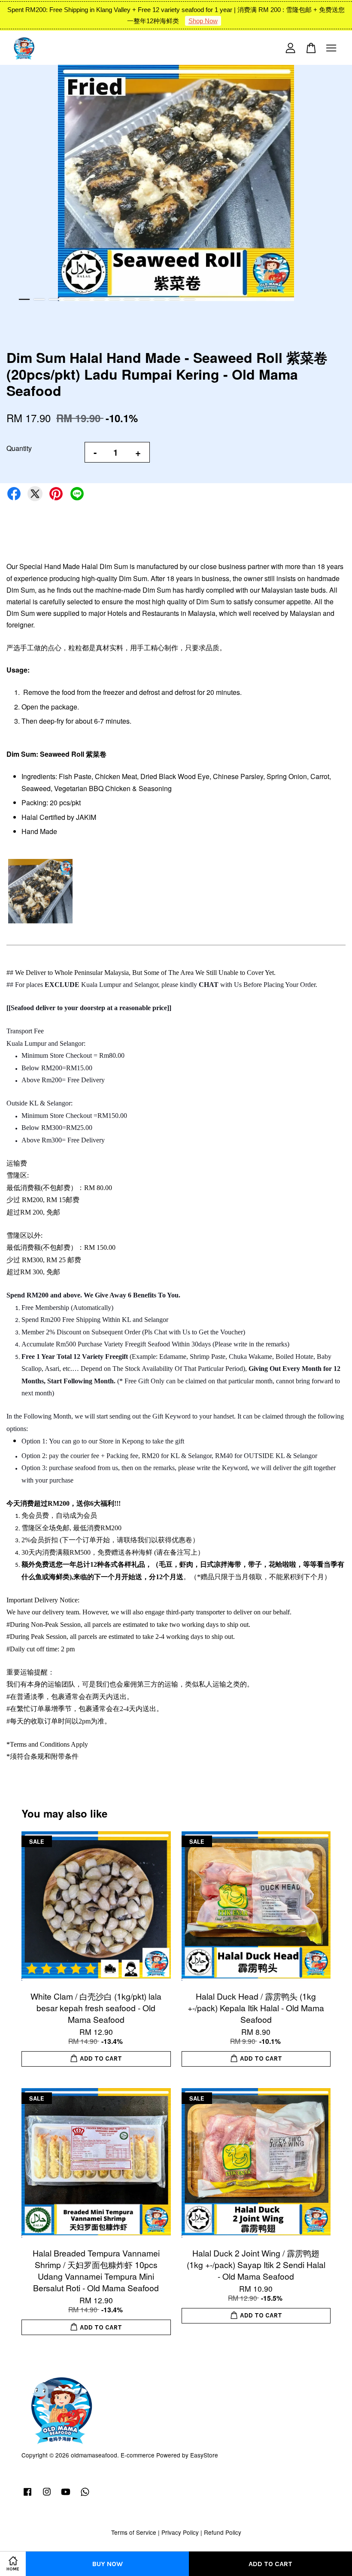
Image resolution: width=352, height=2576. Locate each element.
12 (190, 299)
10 (159, 299)
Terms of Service (134, 2532)
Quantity (19, 448)
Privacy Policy (180, 2532)
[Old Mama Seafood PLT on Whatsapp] (85, 2495)
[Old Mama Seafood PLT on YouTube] (66, 2495)
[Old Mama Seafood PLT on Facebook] (27, 2495)
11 (174, 299)
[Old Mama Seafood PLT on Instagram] (47, 2495)
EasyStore (204, 2455)
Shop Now (203, 21)
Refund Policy (223, 2532)
